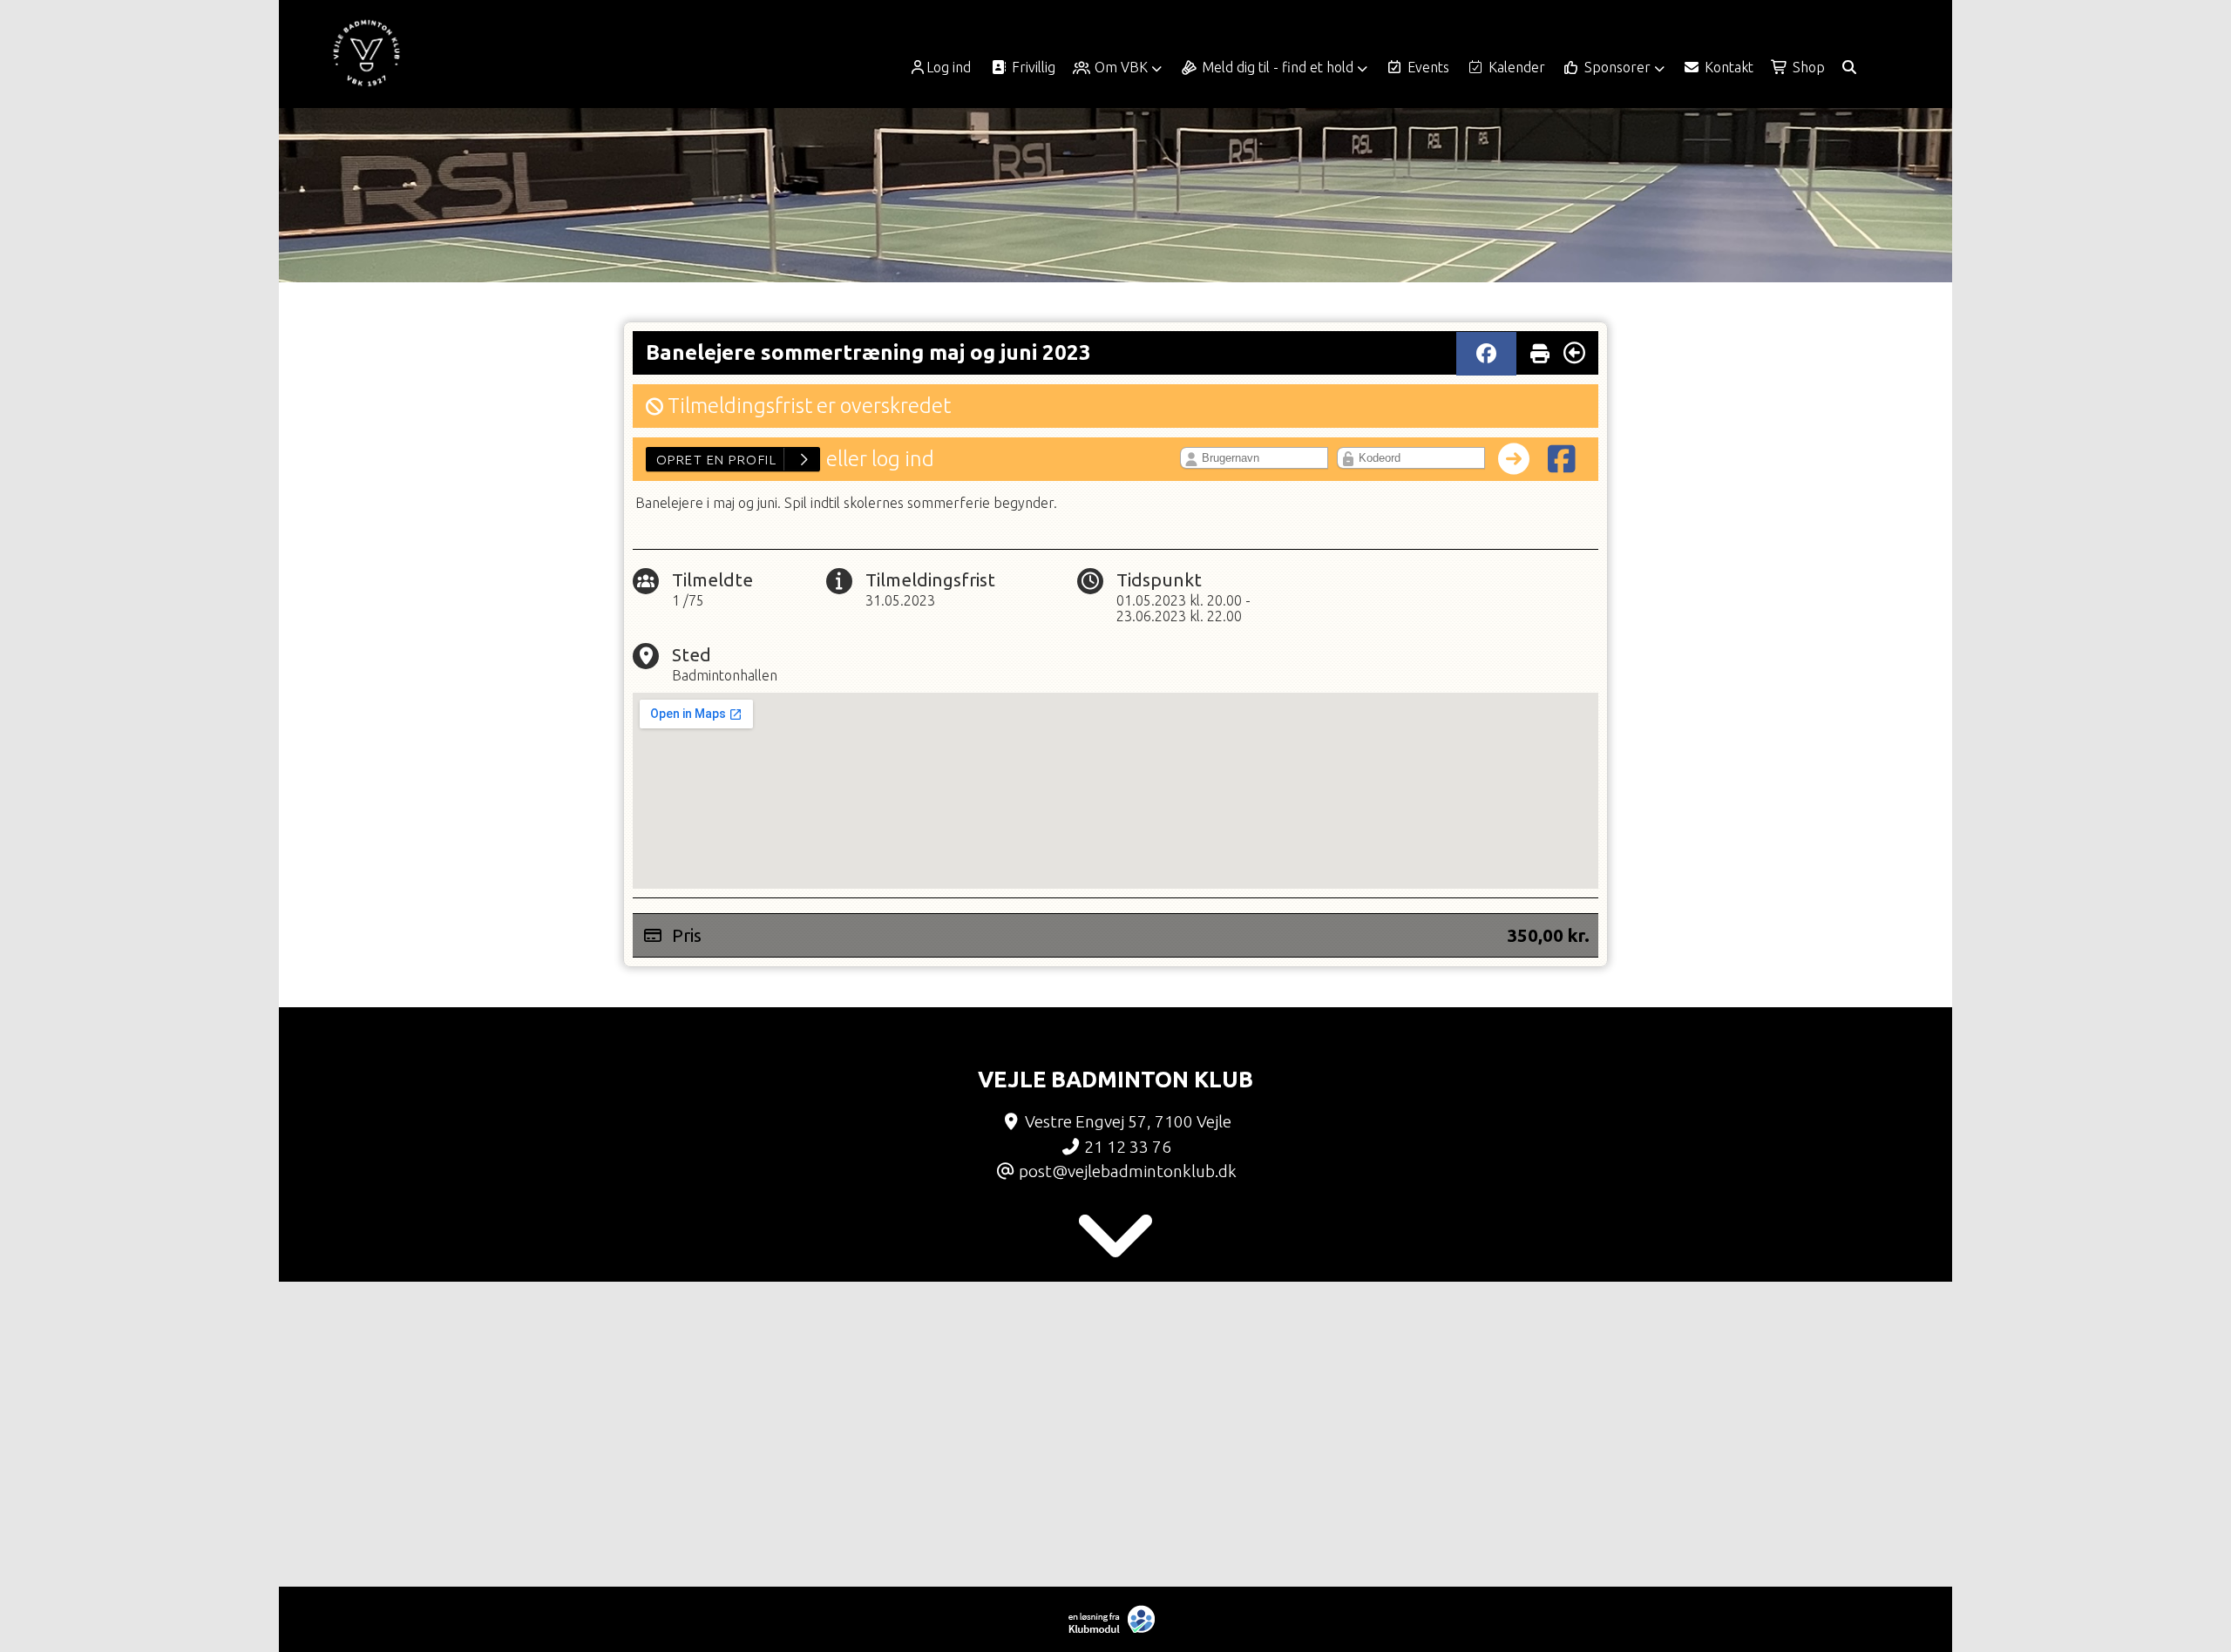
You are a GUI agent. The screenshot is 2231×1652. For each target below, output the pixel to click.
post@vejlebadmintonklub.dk (1128, 1171)
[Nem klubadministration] (1116, 1629)
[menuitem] (946, 67)
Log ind (949, 67)
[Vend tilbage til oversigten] (1574, 353)
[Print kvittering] (1540, 349)
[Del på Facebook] (1486, 354)
